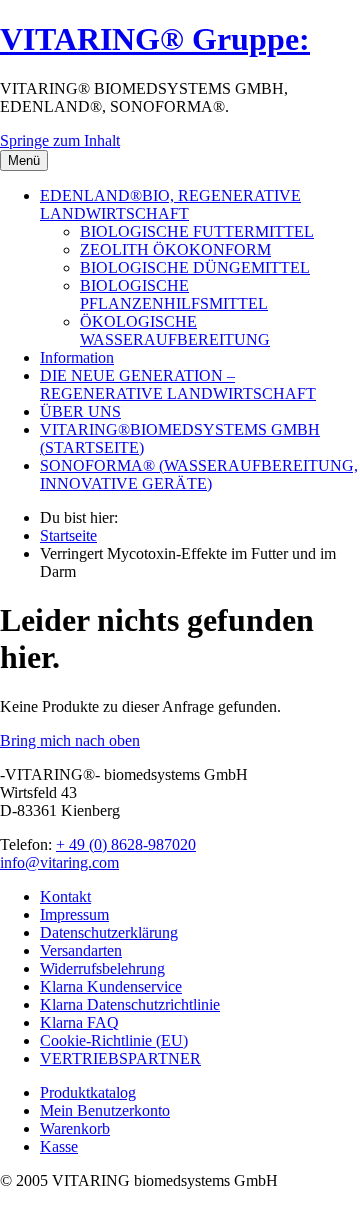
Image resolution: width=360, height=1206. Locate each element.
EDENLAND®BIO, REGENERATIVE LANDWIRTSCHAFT (170, 204)
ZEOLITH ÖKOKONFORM (175, 249)
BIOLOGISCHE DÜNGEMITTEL (195, 267)
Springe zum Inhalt (60, 140)
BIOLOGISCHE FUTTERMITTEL (197, 231)
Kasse (59, 1146)
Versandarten (81, 950)
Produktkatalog (88, 1092)
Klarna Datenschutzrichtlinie (130, 1004)
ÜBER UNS (80, 411)
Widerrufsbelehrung (102, 968)
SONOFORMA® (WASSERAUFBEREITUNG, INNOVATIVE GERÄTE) (199, 474)
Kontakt (65, 896)
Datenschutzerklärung (109, 932)
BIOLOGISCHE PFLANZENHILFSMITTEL (174, 294)
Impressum (74, 914)
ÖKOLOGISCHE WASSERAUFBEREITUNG (175, 330)
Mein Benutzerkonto (105, 1110)
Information (77, 357)
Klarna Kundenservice (111, 986)
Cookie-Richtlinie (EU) (114, 1040)
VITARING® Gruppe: (155, 39)
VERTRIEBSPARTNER (120, 1058)
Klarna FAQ (79, 1022)
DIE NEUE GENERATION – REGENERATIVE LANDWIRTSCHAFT (178, 384)
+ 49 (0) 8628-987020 (126, 844)
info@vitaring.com (59, 862)
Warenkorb (75, 1128)
